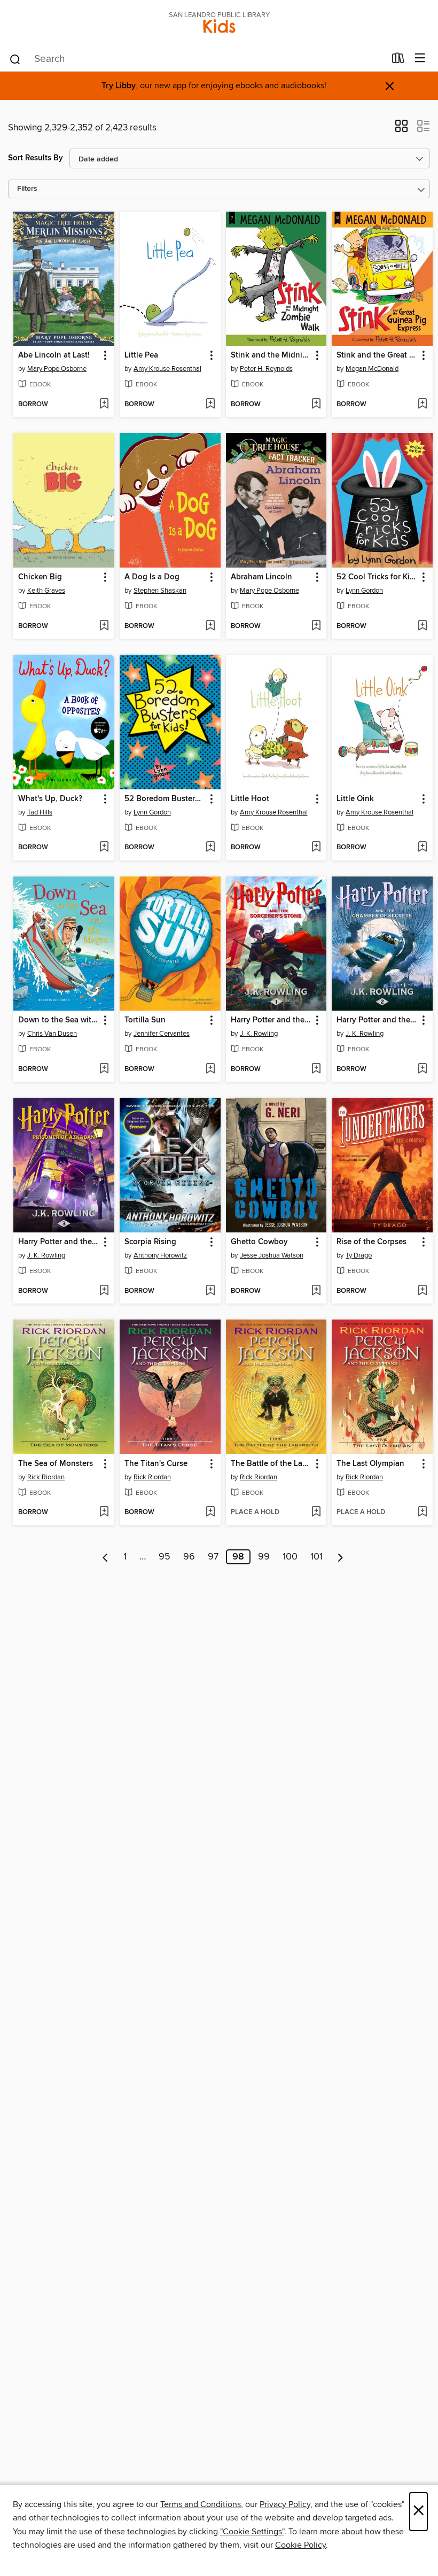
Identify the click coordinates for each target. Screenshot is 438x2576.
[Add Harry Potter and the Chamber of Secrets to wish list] (422, 1069)
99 (264, 1557)
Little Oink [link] (355, 799)
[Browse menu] (420, 59)
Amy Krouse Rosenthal (167, 369)
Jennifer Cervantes (162, 1034)
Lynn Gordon (364, 591)
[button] (401, 129)
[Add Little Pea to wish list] (210, 405)
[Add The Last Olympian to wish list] (422, 1512)
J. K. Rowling (259, 1034)
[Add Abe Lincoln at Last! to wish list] (104, 405)
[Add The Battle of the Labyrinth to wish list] (316, 1512)
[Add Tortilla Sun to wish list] (210, 1069)
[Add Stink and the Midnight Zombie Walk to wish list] (316, 405)
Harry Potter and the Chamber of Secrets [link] (377, 1020)
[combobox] (197, 59)
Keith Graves (46, 591)
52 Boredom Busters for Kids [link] (165, 799)
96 (189, 1557)
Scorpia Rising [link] (150, 1242)
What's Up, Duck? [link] (50, 799)
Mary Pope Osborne (57, 369)
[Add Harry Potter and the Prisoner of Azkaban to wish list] (104, 1291)
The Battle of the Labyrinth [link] (271, 1464)
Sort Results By (36, 158)
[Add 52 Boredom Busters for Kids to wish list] (210, 848)
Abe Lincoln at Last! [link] (54, 355)
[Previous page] (105, 1557)
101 (316, 1557)
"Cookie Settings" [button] (252, 2532)
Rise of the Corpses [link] (371, 1242)
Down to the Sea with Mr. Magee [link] (59, 1020)
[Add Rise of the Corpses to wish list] (422, 1291)
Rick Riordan (46, 1477)
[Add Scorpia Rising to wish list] (210, 1291)
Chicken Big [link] (40, 577)
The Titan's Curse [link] (156, 1464)
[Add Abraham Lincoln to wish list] (316, 626)
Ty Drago (359, 1255)
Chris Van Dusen (52, 1034)
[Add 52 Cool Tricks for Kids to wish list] (422, 626)
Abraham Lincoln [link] (261, 577)
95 (165, 1557)
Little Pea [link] (141, 355)
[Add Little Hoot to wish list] (316, 848)
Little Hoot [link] (250, 799)
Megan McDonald (372, 369)
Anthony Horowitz (160, 1255)
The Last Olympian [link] (370, 1464)
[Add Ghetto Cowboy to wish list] (316, 1291)
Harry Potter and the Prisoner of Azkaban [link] (59, 1242)
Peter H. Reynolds (266, 369)
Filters (27, 189)
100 (290, 1557)
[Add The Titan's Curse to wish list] (210, 1512)
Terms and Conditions (201, 2504)
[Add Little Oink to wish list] (422, 848)
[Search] (15, 59)
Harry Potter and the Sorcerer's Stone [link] (271, 1020)
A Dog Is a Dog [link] (152, 577)
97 (213, 1557)
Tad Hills (40, 812)
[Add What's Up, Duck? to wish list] (104, 848)
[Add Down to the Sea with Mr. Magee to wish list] (104, 1069)
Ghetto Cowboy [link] (259, 1242)
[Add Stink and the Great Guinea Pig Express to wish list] (422, 405)
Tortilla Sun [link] (145, 1020)
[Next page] (341, 1557)
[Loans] (398, 60)
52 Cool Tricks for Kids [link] (377, 577)
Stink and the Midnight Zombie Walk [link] (271, 355)
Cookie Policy (300, 2545)
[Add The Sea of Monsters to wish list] (104, 1512)
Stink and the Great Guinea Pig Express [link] (377, 355)
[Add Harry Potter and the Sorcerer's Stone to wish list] (316, 1069)
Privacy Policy (285, 2504)
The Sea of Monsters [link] (56, 1464)
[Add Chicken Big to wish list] (104, 626)
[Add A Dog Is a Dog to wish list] (210, 626)
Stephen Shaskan (160, 591)
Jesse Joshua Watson (272, 1255)
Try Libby (119, 86)
